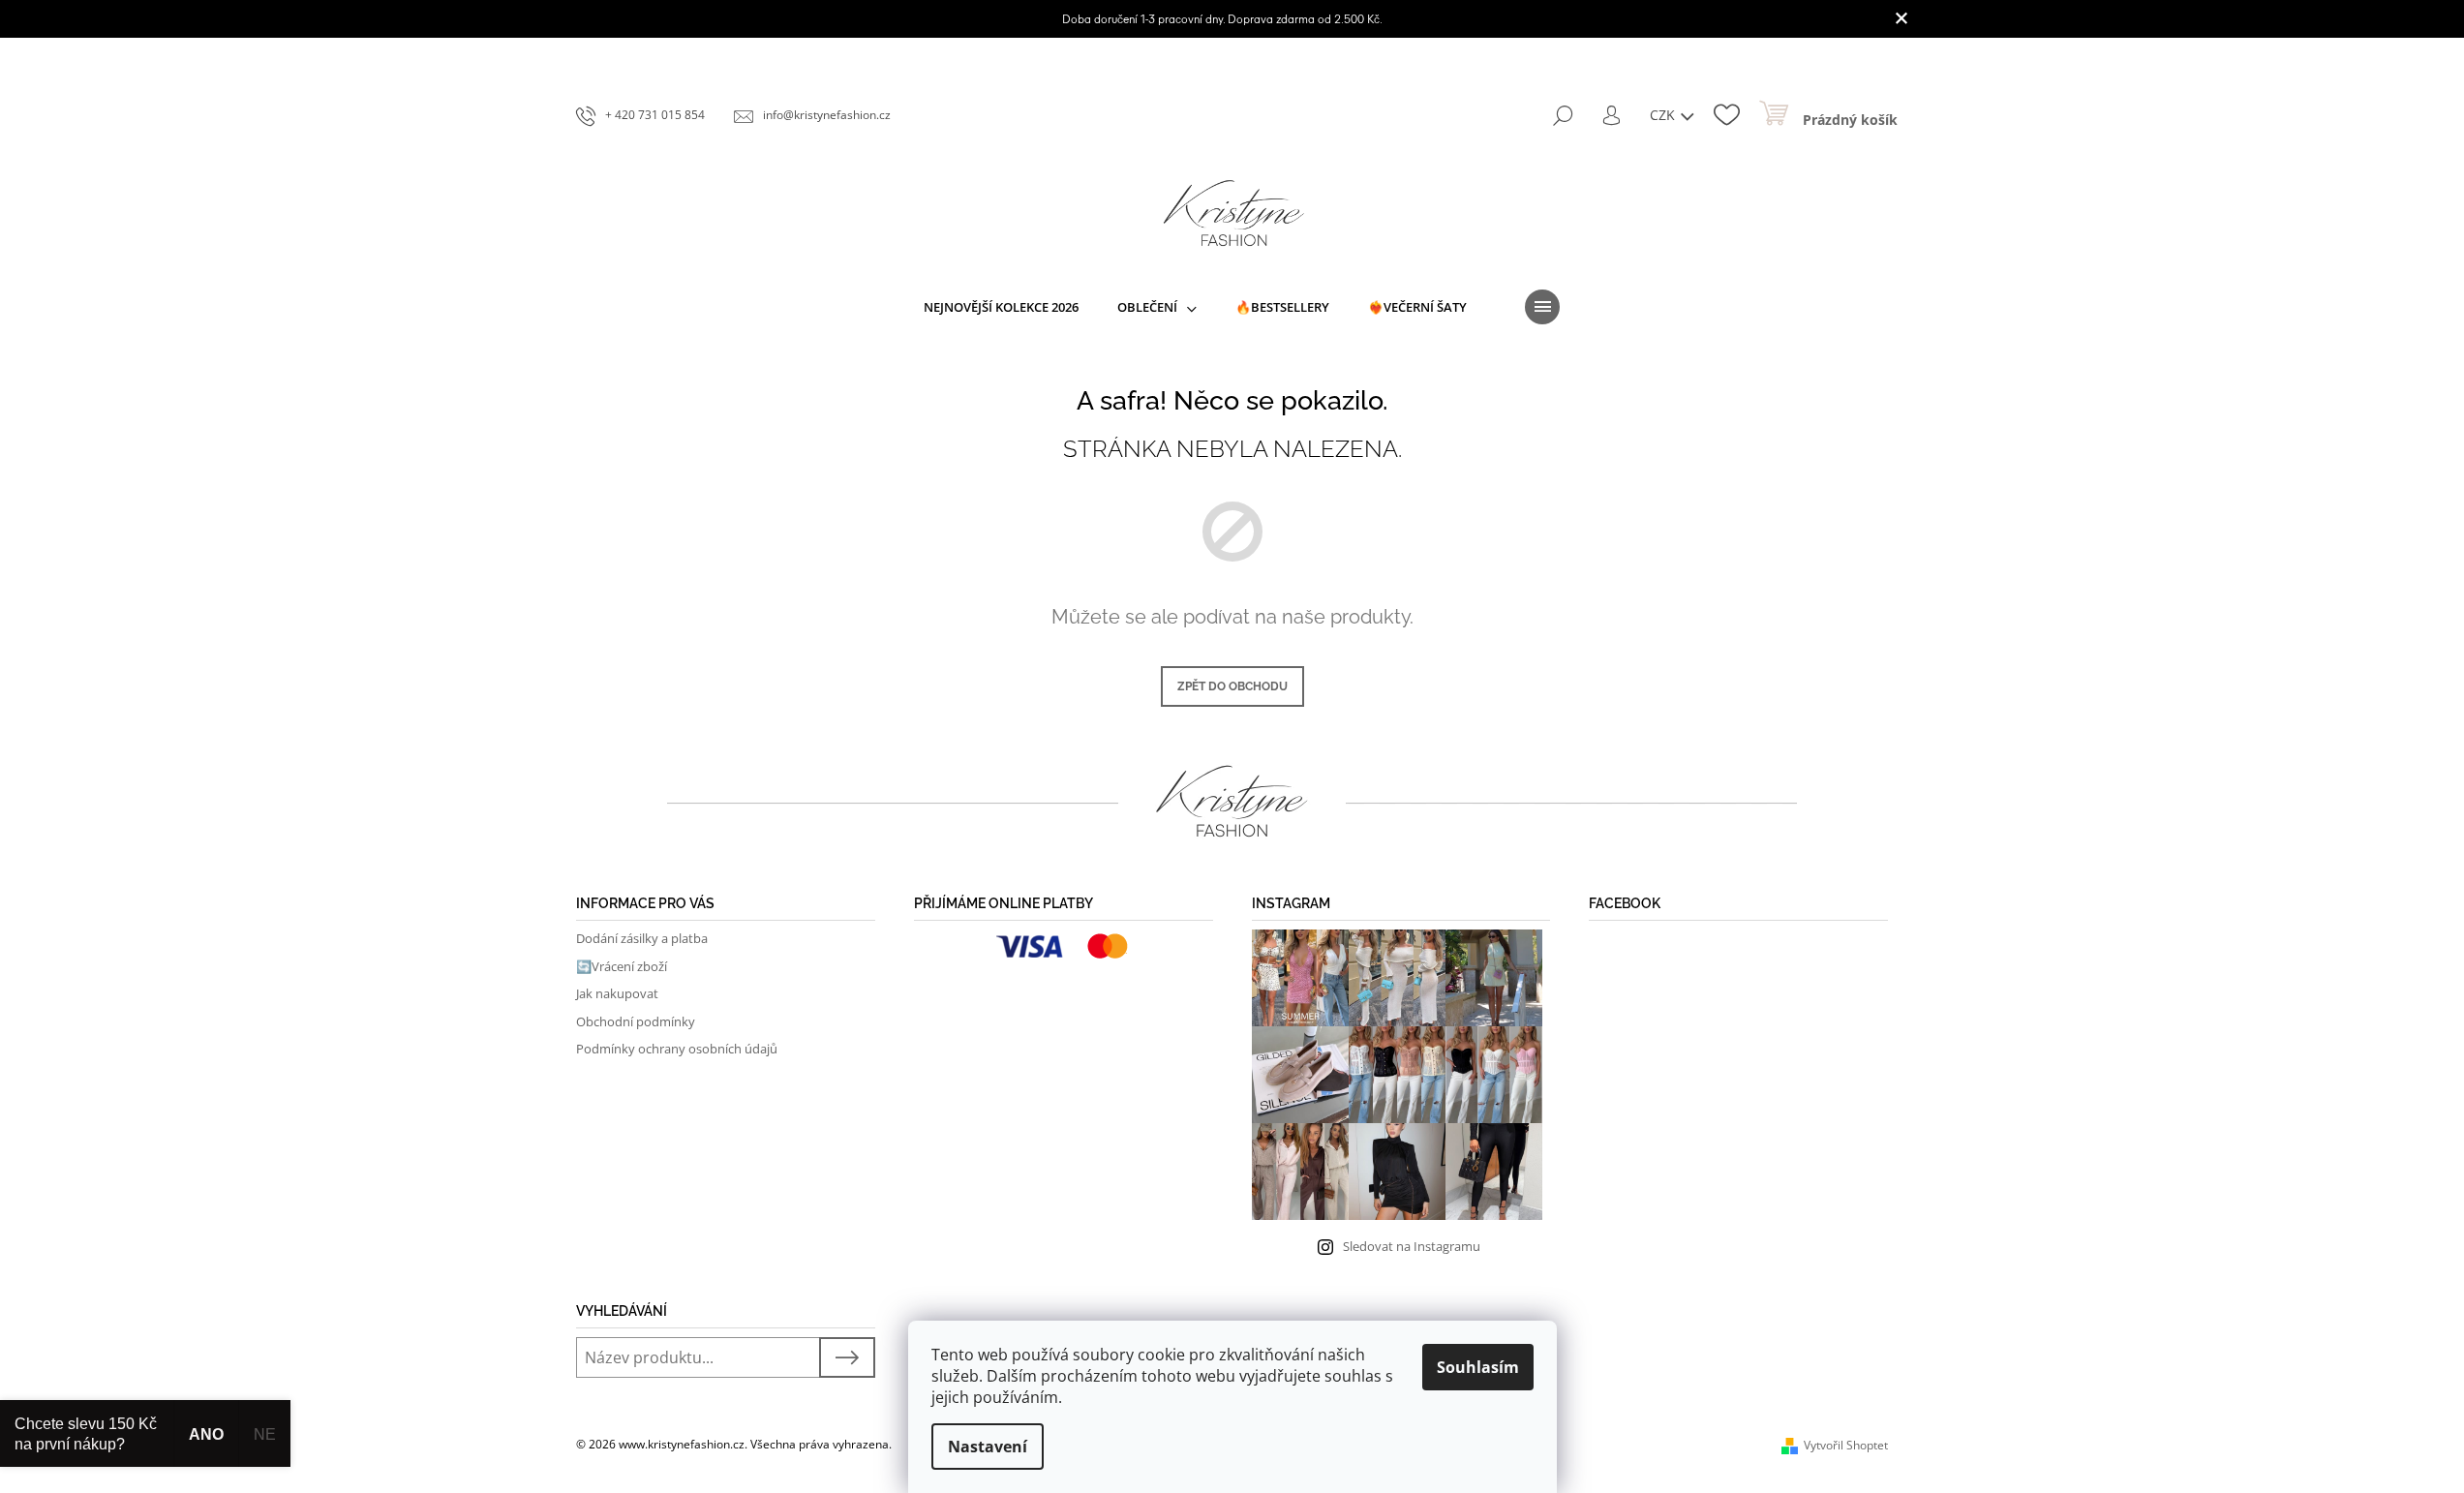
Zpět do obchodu (1232, 686)
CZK (1664, 115)
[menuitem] (1001, 307)
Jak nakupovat (617, 993)
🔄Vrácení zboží (622, 966)
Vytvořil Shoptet (1846, 1445)
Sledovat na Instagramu (1412, 1246)
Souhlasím (1478, 1367)
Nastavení (988, 1447)
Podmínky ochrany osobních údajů (677, 1049)
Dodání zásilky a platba (642, 938)
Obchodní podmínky (636, 1021)
